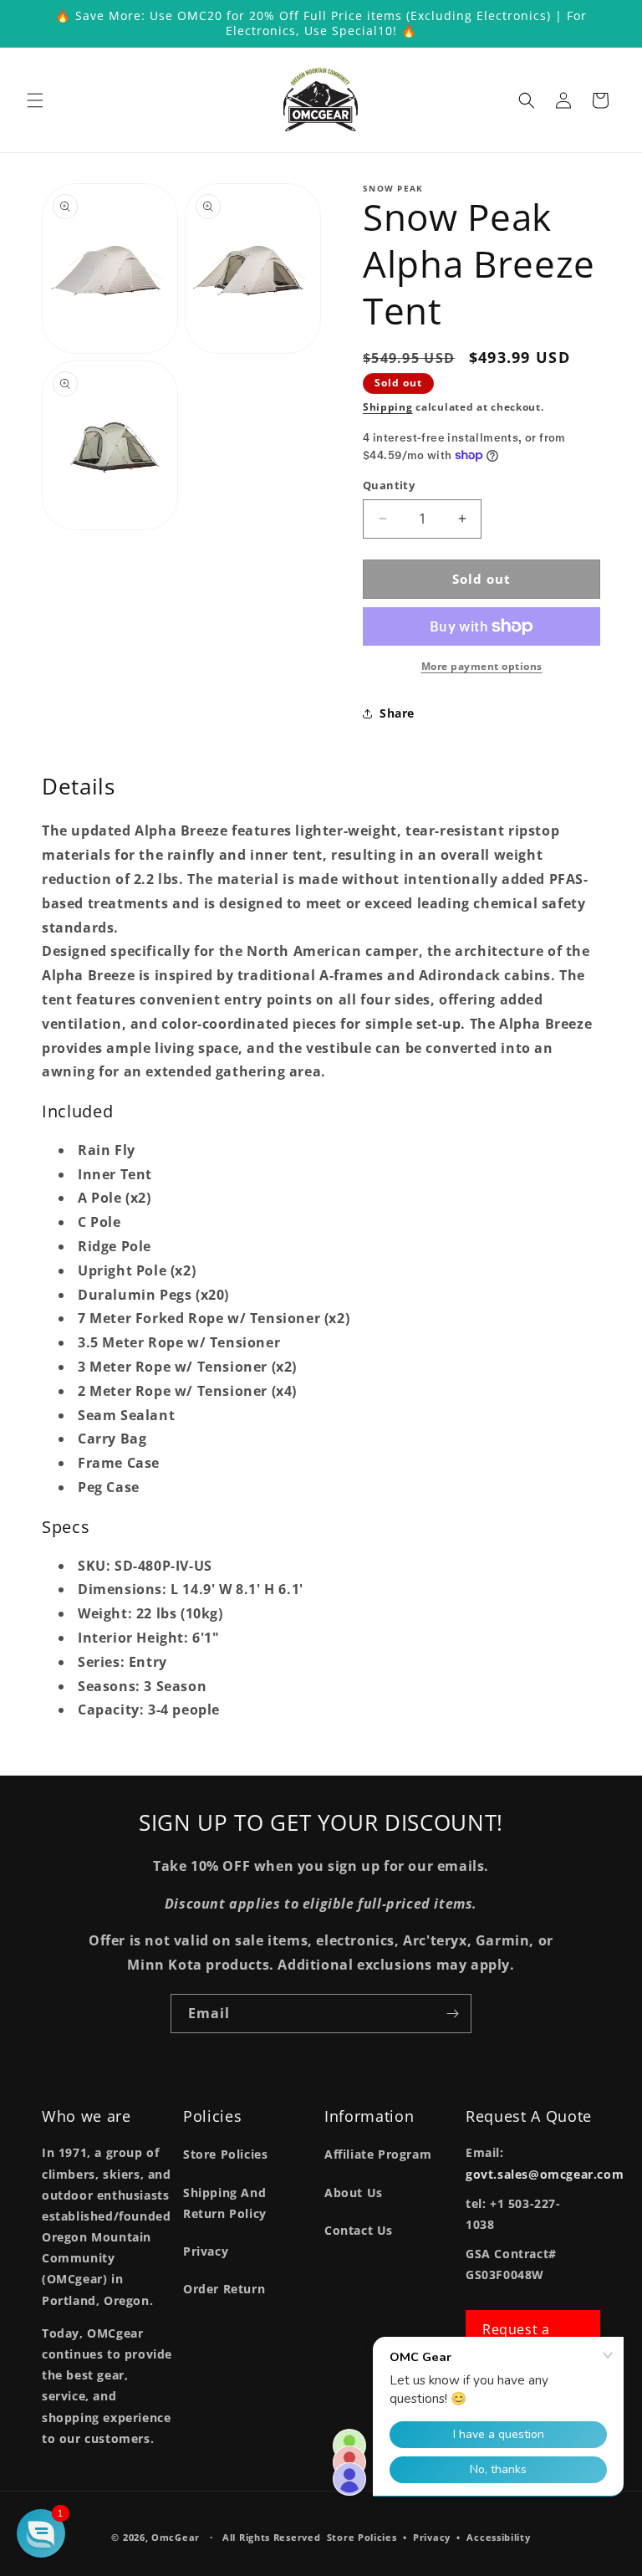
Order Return (224, 2289)
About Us (354, 2193)
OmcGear (176, 2537)
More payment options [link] (482, 666)
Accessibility (498, 2537)
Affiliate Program (378, 2154)
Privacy (206, 2251)
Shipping (388, 407)
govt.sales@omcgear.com (545, 2174)
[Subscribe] (452, 2014)
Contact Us (359, 2230)
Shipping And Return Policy (225, 2203)
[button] (35, 100)
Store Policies (225, 2154)
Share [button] (397, 713)
